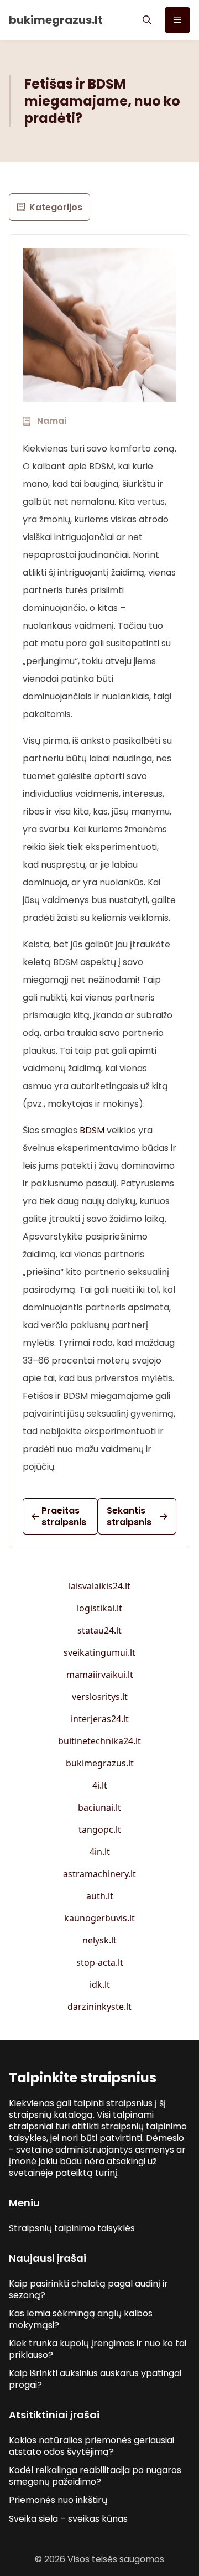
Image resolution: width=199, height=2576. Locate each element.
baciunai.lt (99, 1807)
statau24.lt (99, 1630)
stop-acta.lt (100, 1962)
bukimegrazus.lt (100, 1763)
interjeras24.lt (100, 1719)
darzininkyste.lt (99, 2007)
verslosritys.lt (100, 1697)
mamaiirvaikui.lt (100, 1675)
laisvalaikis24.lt (99, 1586)
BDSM (92, 1130)
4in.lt (100, 1852)
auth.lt (100, 1896)
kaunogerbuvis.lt (99, 1918)
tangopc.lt (100, 1829)
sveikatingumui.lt (99, 1652)
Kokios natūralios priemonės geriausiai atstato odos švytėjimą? (91, 2446)
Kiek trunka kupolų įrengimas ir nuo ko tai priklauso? (98, 2349)
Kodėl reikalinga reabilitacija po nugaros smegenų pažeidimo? (95, 2476)
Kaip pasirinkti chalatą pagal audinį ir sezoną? (88, 2289)
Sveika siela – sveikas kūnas (68, 2519)
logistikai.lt (99, 1608)
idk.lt (100, 1984)
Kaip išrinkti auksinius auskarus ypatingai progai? (95, 2379)
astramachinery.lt (99, 1874)
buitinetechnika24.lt (99, 1741)
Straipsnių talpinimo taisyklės (72, 2228)
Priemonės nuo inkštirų (58, 2500)
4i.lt (100, 1785)
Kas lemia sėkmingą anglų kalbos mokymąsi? (81, 2319)
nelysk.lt (99, 1940)
